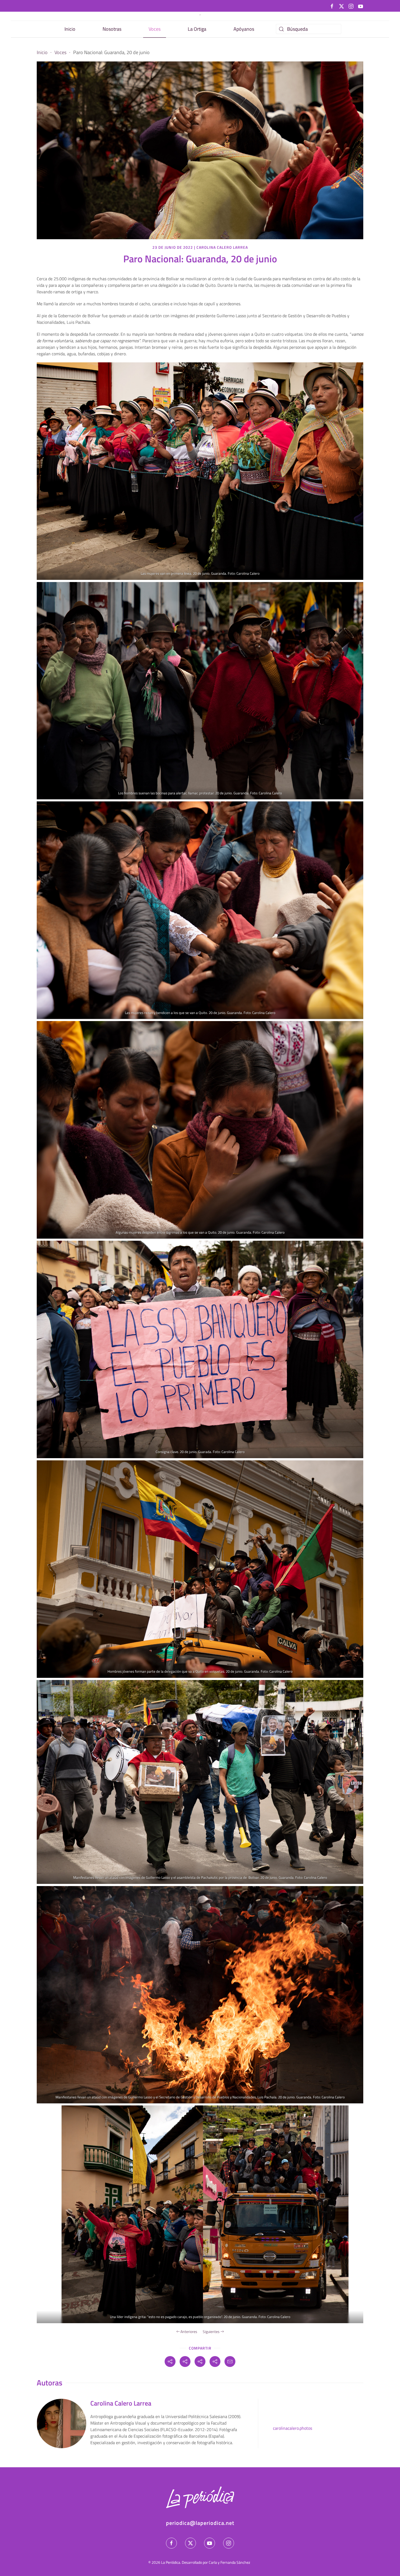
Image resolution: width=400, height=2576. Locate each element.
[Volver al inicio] (200, 15)
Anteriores (189, 2331)
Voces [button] (155, 29)
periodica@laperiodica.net (200, 2523)
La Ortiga (197, 29)
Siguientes (211, 2331)
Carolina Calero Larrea (222, 247)
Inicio (70, 29)
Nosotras (112, 29)
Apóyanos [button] (244, 29)
